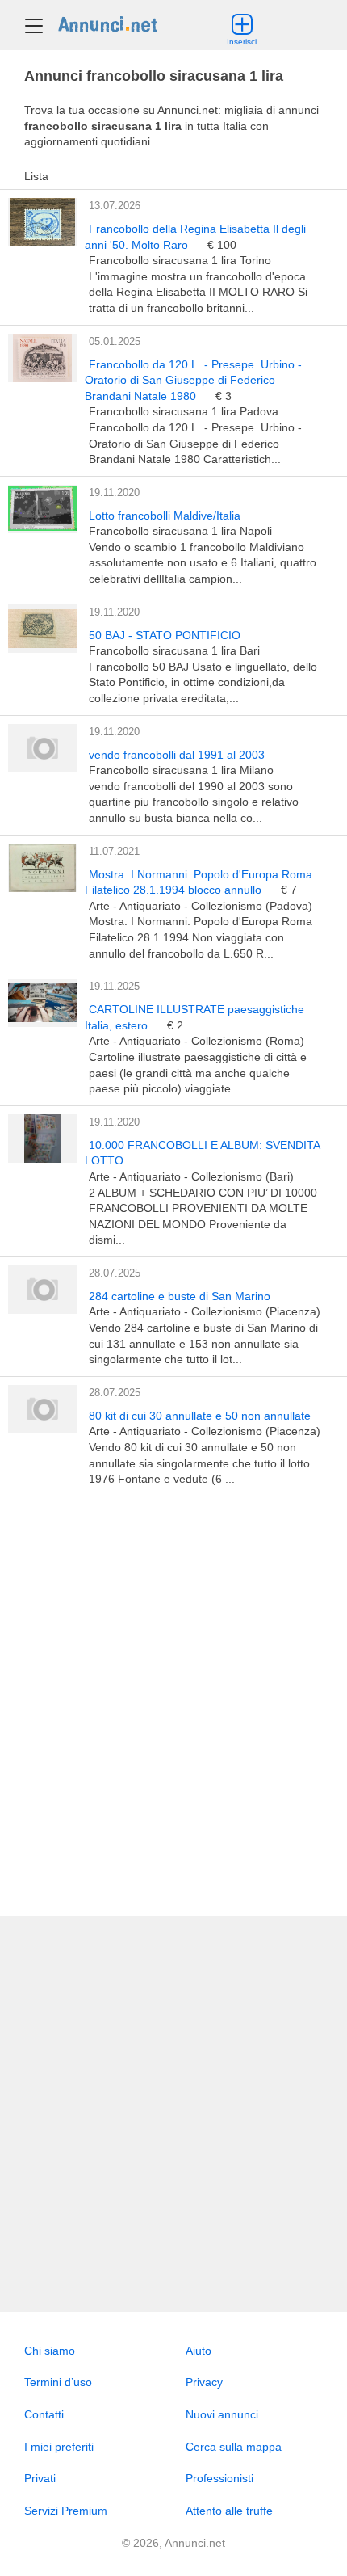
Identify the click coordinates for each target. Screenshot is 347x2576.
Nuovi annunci (222, 2414)
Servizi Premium (66, 2511)
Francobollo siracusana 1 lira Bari (174, 650)
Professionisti (219, 2478)
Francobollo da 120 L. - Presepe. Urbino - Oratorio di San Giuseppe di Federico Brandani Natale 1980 (193, 380)
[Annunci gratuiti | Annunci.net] (108, 23)
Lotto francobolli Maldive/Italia (165, 516)
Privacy (204, 2382)
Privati (40, 2478)
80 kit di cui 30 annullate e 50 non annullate (200, 1416)
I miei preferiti (59, 2447)
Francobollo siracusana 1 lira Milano (181, 770)
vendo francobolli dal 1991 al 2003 (177, 755)
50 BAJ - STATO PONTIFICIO (165, 635)
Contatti (44, 2414)
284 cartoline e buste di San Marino (180, 1296)
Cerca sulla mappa (234, 2447)
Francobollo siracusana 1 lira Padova (184, 411)
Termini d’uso (58, 2382)
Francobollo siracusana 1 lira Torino (180, 260)
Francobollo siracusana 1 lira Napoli (180, 531)
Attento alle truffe (229, 2511)
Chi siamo (50, 2351)
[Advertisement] (173, 1702)
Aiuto (199, 2351)
